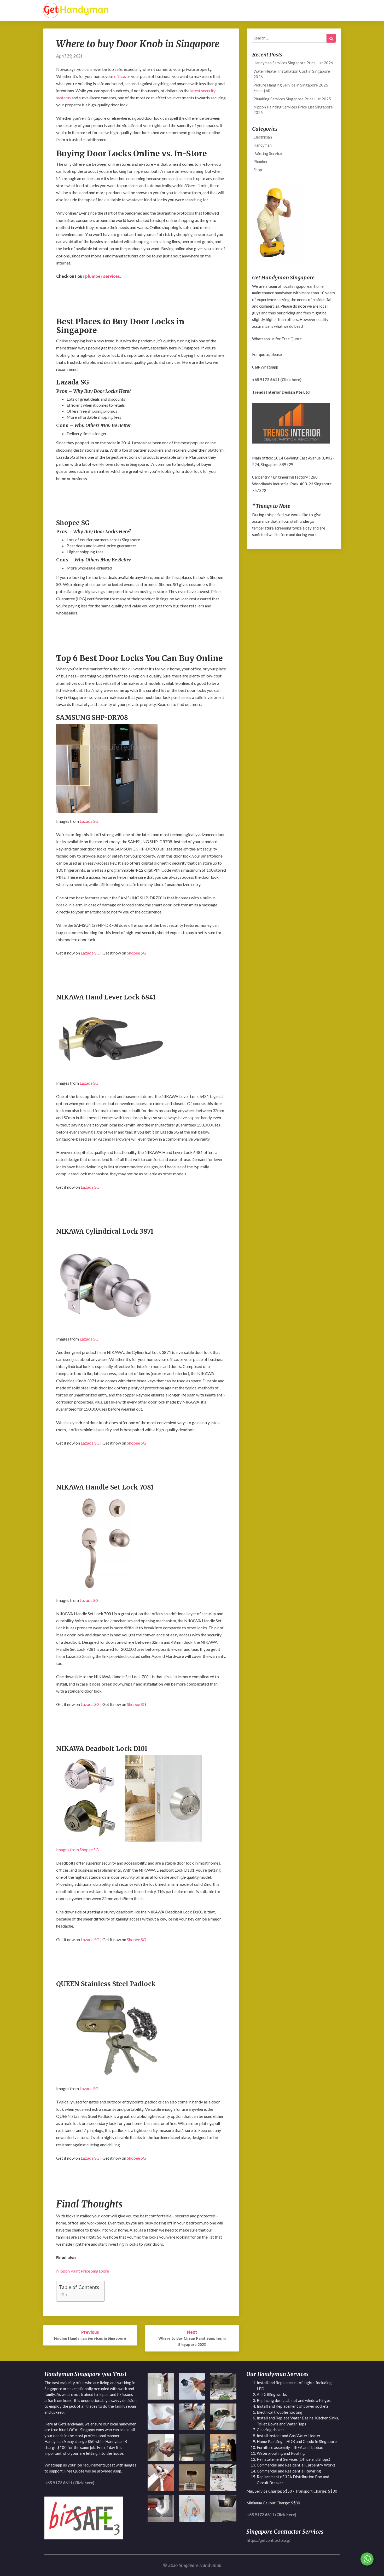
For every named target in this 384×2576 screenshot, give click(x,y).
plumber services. (103, 276)
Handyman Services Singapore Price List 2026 (293, 63)
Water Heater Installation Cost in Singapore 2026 (292, 74)
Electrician (263, 137)
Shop (258, 170)
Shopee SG (136, 953)
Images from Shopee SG (77, 1850)
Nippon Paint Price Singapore (83, 2271)
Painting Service (268, 153)
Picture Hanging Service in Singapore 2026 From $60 (291, 88)
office (120, 76)
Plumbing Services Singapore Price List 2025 (292, 99)
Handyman (263, 145)
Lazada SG (89, 821)
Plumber (261, 162)
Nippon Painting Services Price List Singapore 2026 (293, 110)
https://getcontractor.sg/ (269, 2540)
